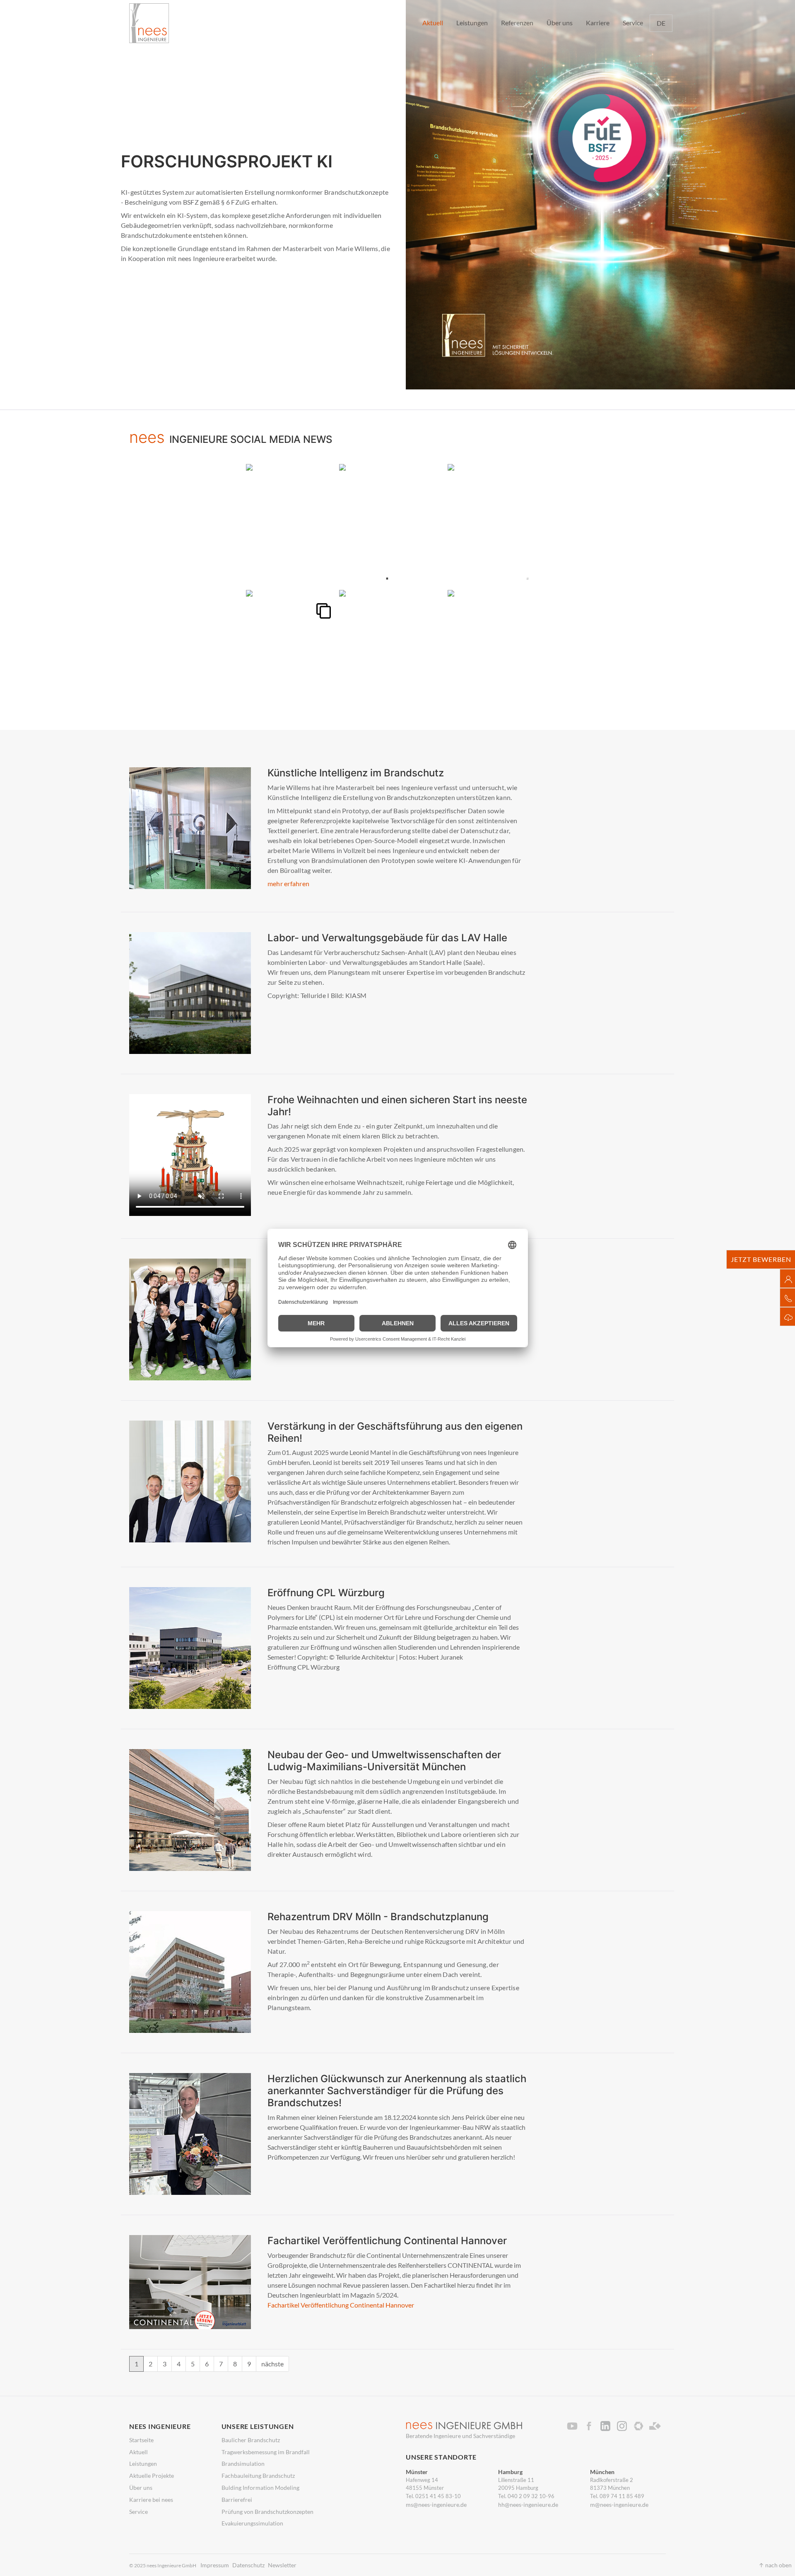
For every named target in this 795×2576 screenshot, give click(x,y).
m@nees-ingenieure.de (619, 2505)
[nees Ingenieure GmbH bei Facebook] (591, 2426)
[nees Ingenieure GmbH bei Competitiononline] (641, 2426)
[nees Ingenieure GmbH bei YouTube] (575, 2426)
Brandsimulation (243, 2464)
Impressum (215, 2565)
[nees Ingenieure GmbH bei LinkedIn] (608, 2426)
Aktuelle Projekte (152, 2476)
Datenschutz (248, 2565)
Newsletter (282, 2565)
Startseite (141, 2440)
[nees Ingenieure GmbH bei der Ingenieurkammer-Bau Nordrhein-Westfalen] (658, 2426)
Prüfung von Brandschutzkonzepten (267, 2512)
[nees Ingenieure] (149, 23)
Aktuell (139, 2452)
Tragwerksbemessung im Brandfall (266, 2452)
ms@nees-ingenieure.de (436, 2505)
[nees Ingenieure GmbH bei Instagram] (624, 2426)
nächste (272, 2364)
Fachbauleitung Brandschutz (258, 2476)
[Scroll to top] (777, 2558)
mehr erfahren (288, 883)
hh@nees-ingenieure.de (528, 2505)
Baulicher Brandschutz (251, 2440)
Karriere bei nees (151, 2500)
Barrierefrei (237, 2500)
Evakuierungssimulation (252, 2523)
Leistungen (143, 2464)
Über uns (141, 2488)
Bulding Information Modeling (260, 2488)
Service (139, 2512)
